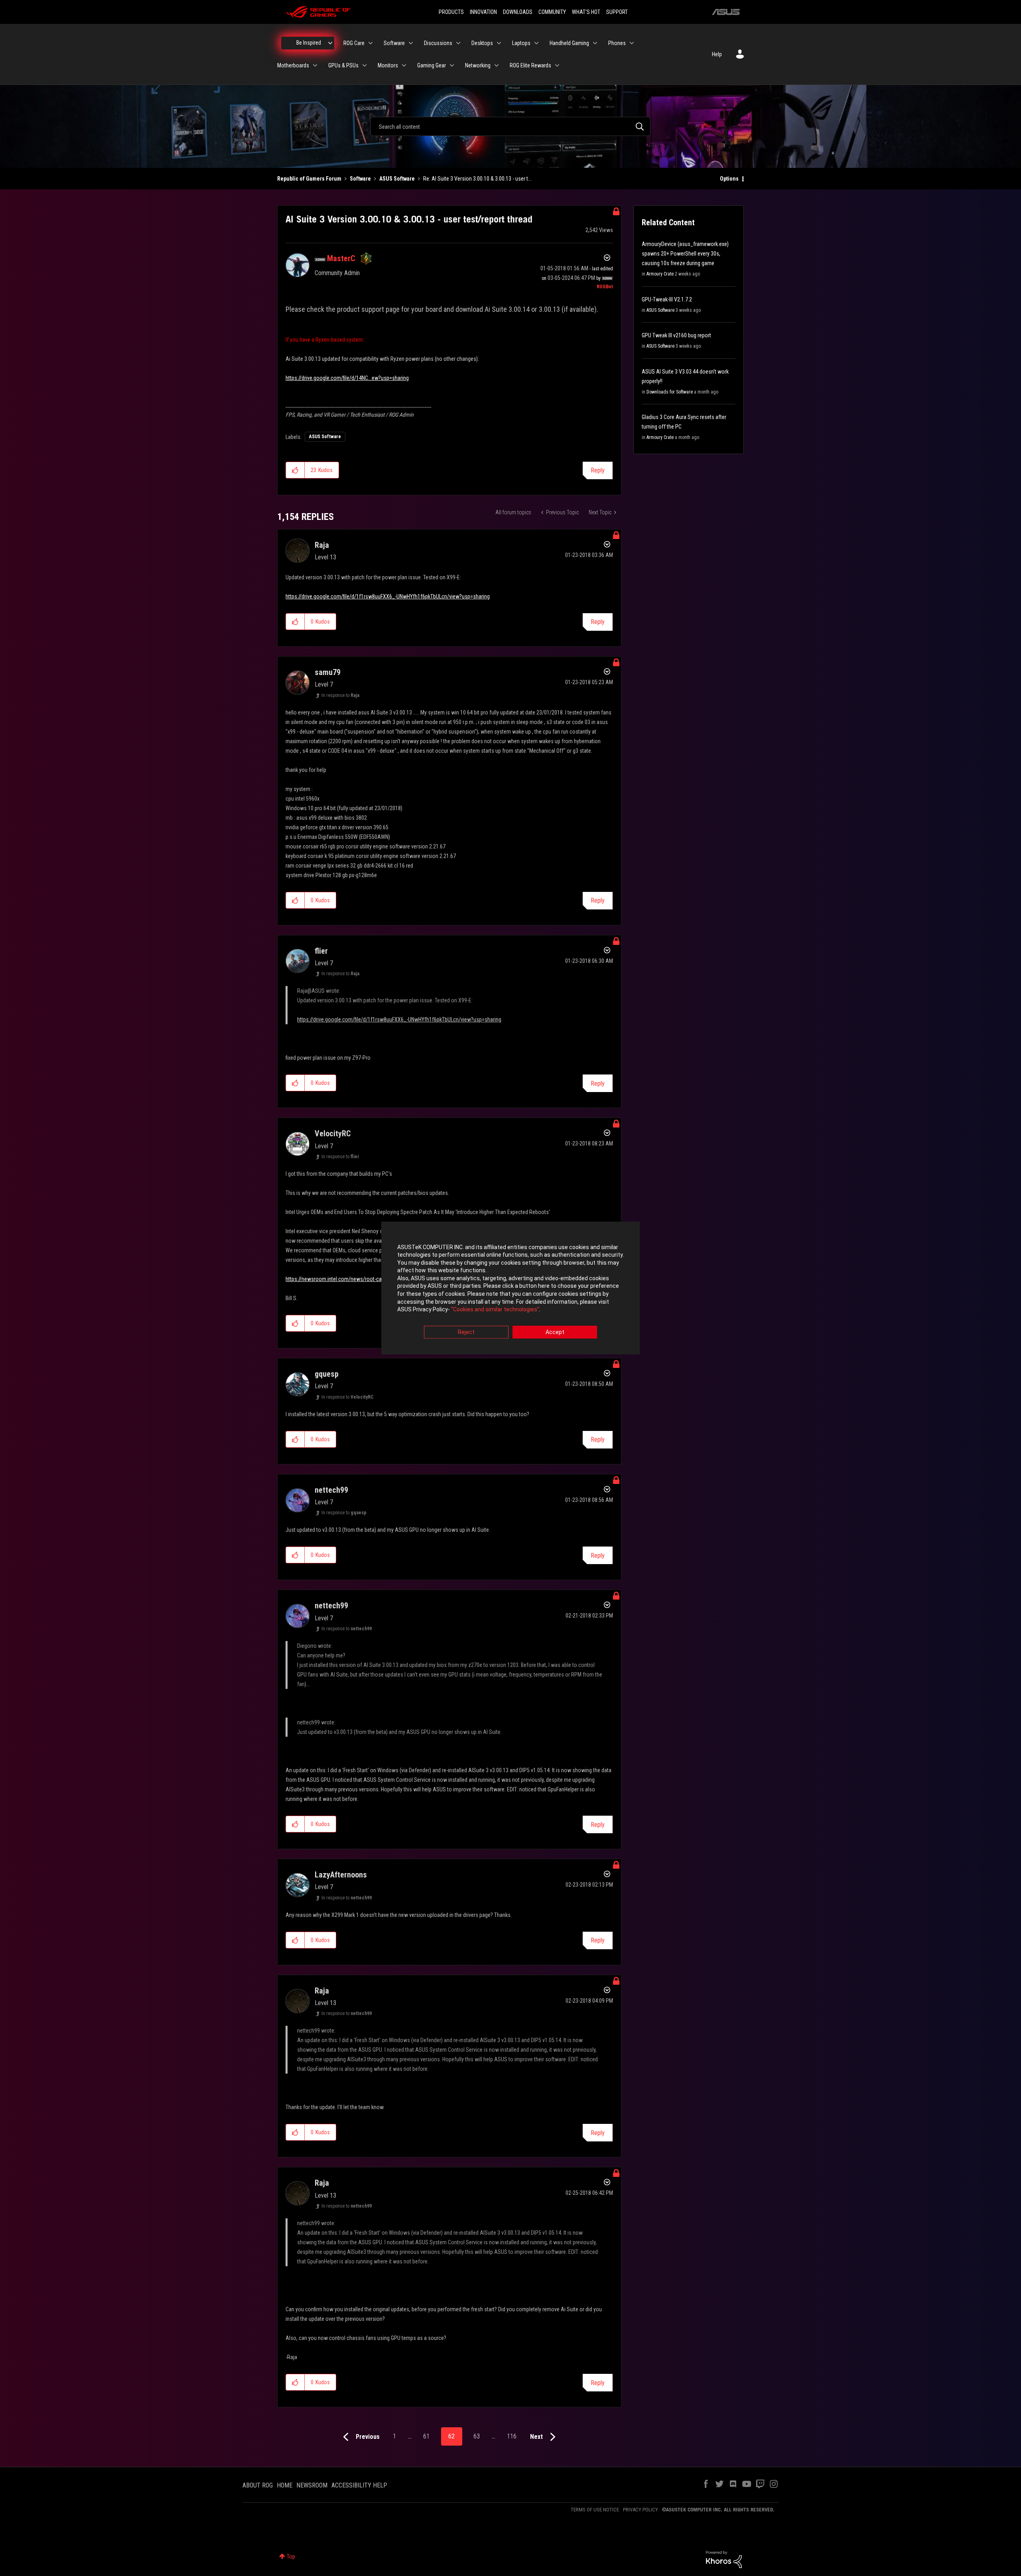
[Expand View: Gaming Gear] (452, 65)
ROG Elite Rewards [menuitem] (530, 65)
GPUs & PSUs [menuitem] (343, 65)
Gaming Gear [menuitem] (432, 65)
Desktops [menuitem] (482, 43)
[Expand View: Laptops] (536, 43)
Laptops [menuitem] (521, 43)
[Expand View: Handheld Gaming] (595, 43)
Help (717, 54)
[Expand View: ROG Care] (371, 43)
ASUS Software (397, 179)
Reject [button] (466, 1332)
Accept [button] (555, 1332)
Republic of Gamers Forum (309, 179)
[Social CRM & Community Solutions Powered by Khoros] (724, 2559)
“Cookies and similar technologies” (495, 1310)
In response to (340, 695)
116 (512, 2436)
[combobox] (510, 126)
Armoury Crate (660, 274)
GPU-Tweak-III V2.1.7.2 (667, 299)
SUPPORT (617, 12)
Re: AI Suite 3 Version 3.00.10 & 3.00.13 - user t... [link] (477, 179)
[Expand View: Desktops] (499, 43)
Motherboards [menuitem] (293, 65)
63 (477, 2436)
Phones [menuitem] (617, 43)
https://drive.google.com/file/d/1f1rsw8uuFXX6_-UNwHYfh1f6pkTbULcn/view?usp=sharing (388, 596)
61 (426, 2436)
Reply (598, 470)
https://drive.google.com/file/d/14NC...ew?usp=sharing (347, 378)
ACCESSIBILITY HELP (359, 2485)
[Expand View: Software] (411, 43)
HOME (285, 2485)
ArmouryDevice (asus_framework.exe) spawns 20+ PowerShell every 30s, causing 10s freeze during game (685, 254)
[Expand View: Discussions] (458, 43)
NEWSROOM (312, 2485)
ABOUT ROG (258, 2485)
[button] (295, 470)
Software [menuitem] (394, 43)
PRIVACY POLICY (641, 2510)
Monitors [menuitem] (388, 65)
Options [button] (729, 179)
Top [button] (291, 2556)
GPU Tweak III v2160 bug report (676, 335)
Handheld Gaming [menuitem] (569, 43)
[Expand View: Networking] (497, 65)
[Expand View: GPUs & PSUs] (365, 65)
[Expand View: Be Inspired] (330, 43)
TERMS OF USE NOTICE (595, 2510)
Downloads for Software (670, 392)
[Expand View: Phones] (632, 43)
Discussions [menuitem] (438, 43)
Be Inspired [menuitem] (309, 43)
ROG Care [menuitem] (354, 43)
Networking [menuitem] (478, 65)
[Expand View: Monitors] (404, 65)
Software (360, 179)
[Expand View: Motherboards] (315, 65)
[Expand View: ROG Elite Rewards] (557, 65)
